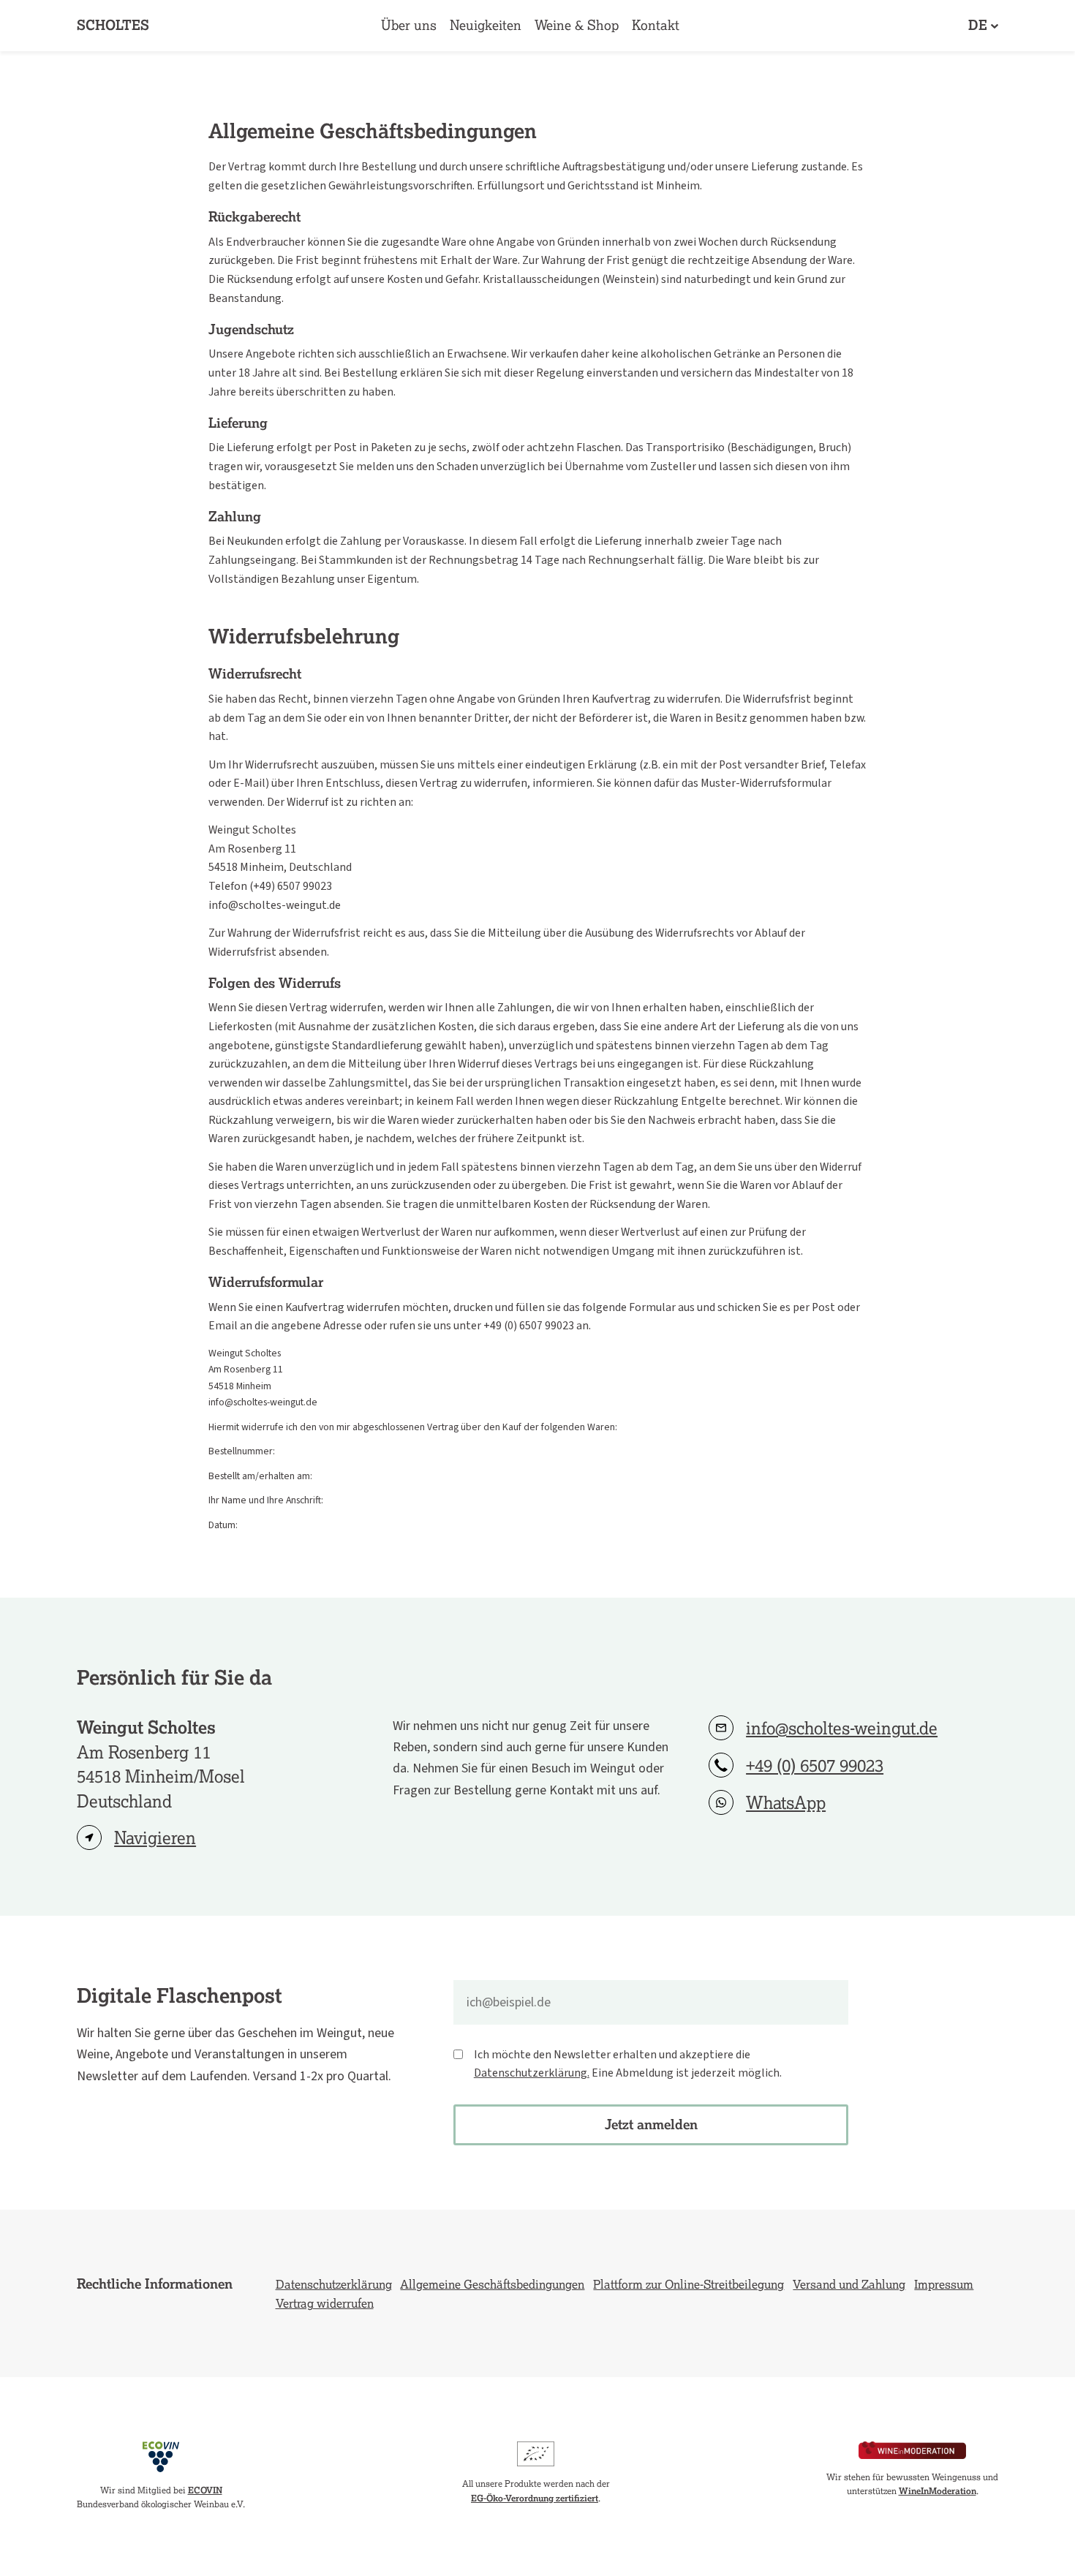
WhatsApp (786, 1803)
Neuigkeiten (486, 25)
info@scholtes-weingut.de (842, 1728)
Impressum (944, 2284)
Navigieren (155, 1838)
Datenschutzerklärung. (532, 2073)
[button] (983, 26)
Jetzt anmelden (651, 2124)
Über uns (409, 25)
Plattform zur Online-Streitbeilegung (689, 2284)
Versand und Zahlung (849, 2284)
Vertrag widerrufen (325, 2303)
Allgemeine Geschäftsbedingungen (492, 2284)
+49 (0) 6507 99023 (815, 1765)
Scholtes (113, 25)
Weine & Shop (577, 25)
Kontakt (656, 25)
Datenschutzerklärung (334, 2284)
